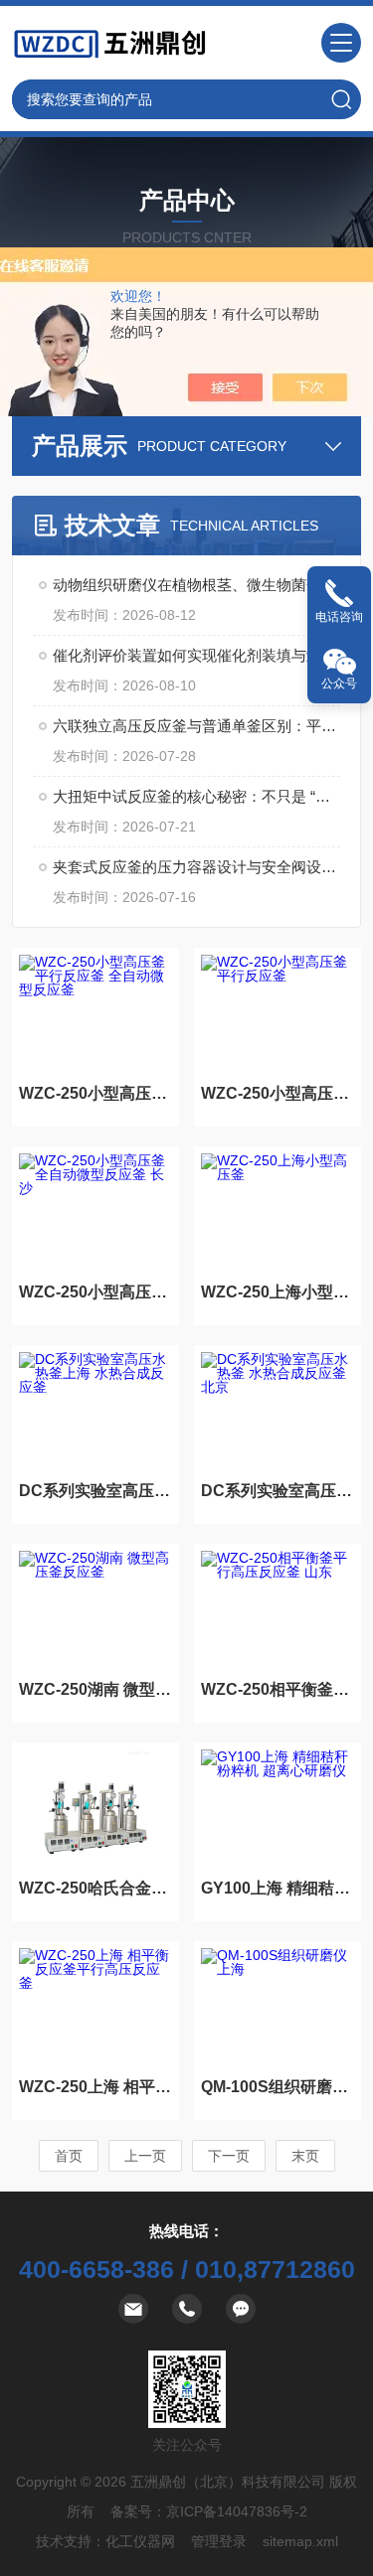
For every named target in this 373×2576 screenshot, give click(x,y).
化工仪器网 (140, 2541)
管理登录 (219, 2541)
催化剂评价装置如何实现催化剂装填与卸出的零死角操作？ (196, 655)
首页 (69, 2156)
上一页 (145, 2156)
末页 (305, 2156)
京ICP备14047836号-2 (237, 2511)
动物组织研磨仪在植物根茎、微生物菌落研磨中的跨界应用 (196, 585)
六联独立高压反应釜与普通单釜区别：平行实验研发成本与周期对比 (196, 726)
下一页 (229, 2156)
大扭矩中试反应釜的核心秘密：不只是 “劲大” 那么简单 (196, 796)
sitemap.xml (300, 2541)
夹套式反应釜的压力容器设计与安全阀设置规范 (196, 867)
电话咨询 (339, 617)
